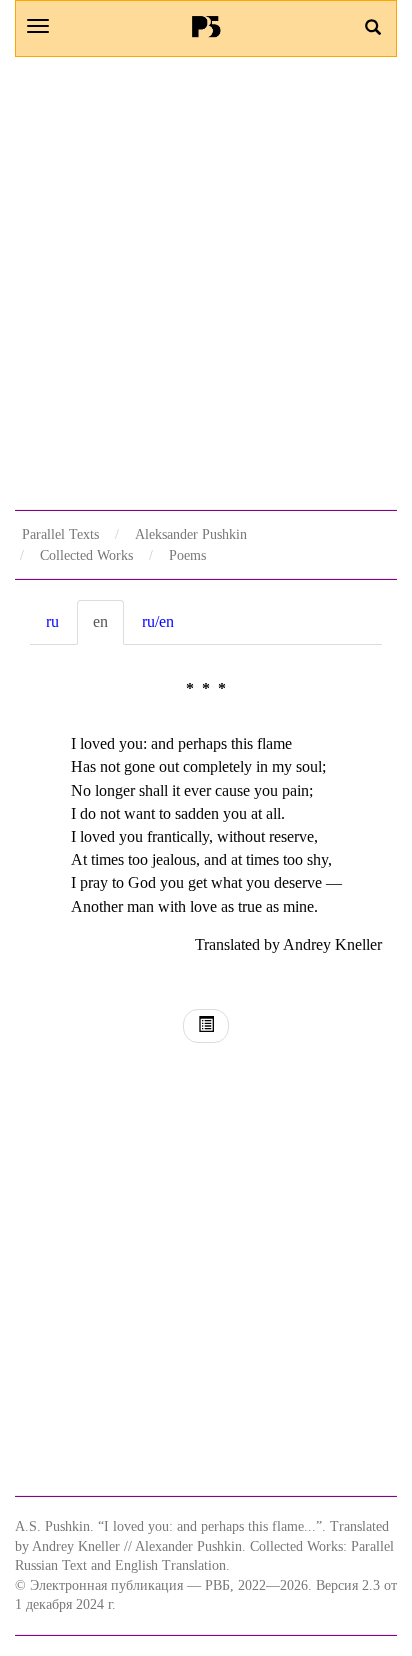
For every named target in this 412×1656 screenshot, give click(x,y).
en (100, 621)
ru (52, 621)
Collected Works (86, 555)
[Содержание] (206, 1026)
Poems (187, 555)
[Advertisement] (206, 283)
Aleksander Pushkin (191, 534)
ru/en (158, 621)
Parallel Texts (60, 534)
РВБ (206, 26)
